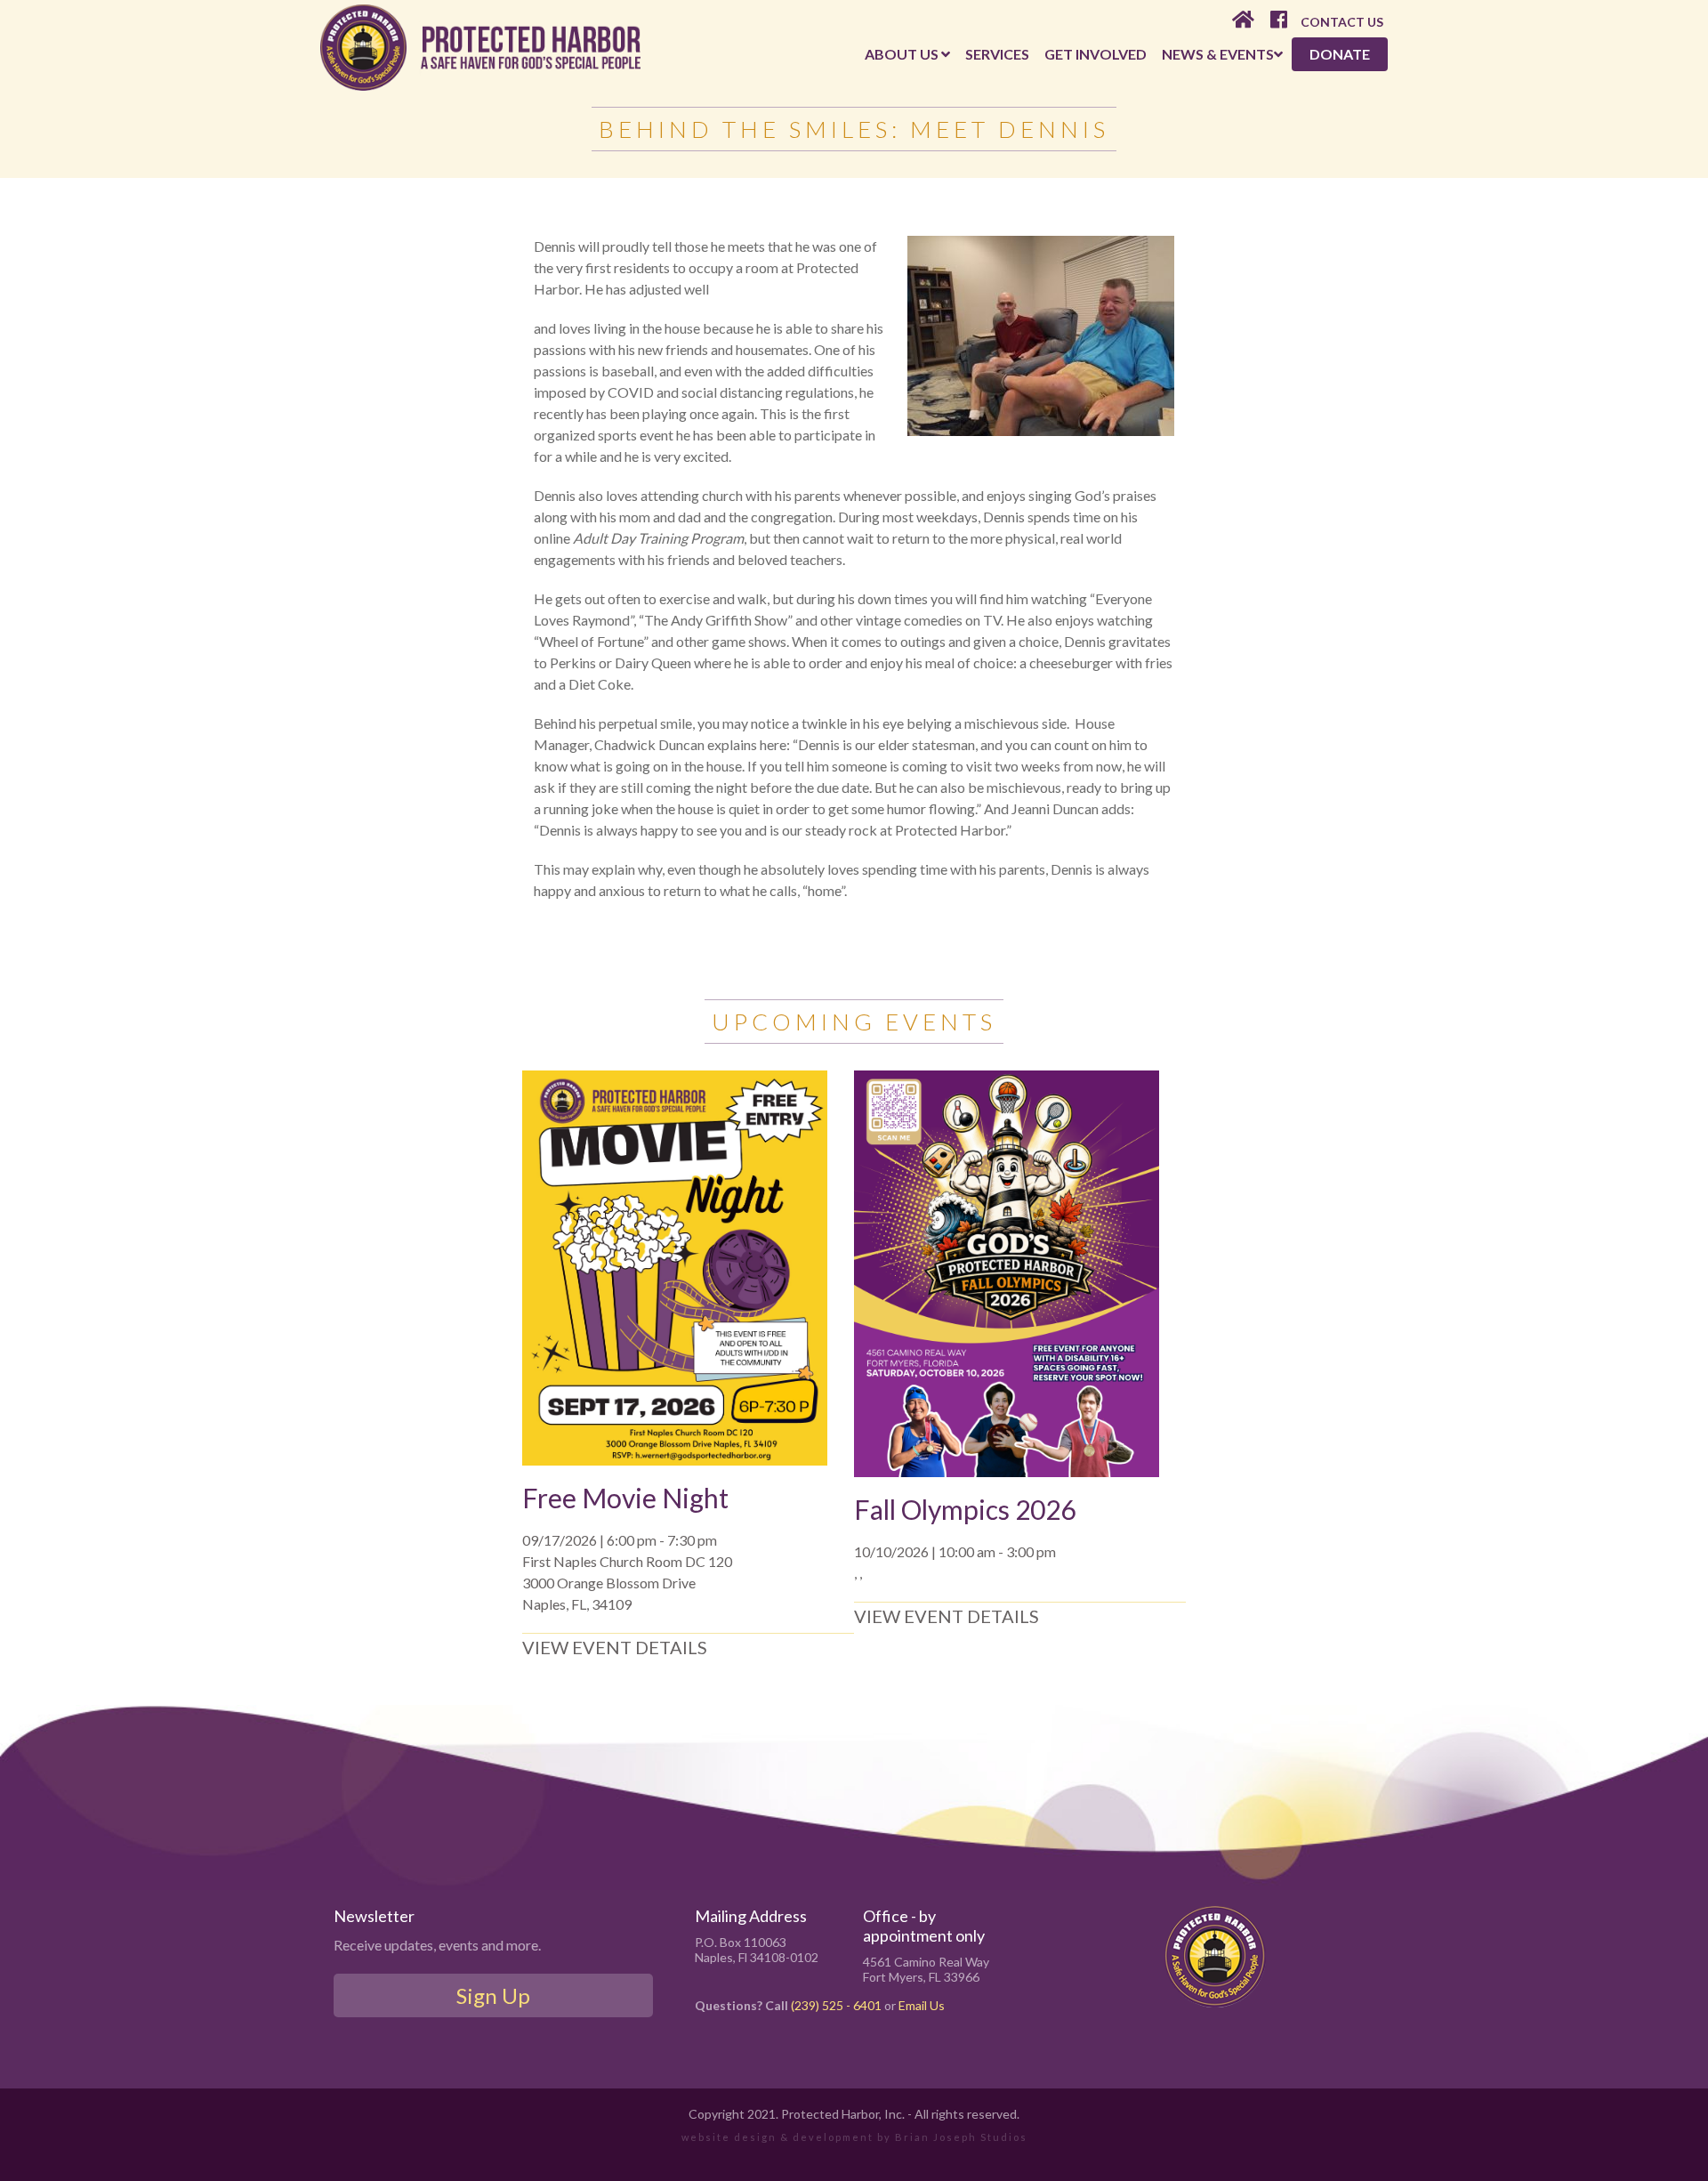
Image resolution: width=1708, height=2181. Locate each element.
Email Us (922, 2005)
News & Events (1218, 54)
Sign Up (493, 1995)
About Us (903, 54)
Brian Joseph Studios (961, 2137)
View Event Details (615, 1647)
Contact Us (1342, 22)
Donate (1340, 54)
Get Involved (1096, 54)
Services (997, 54)
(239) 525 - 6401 (836, 2005)
